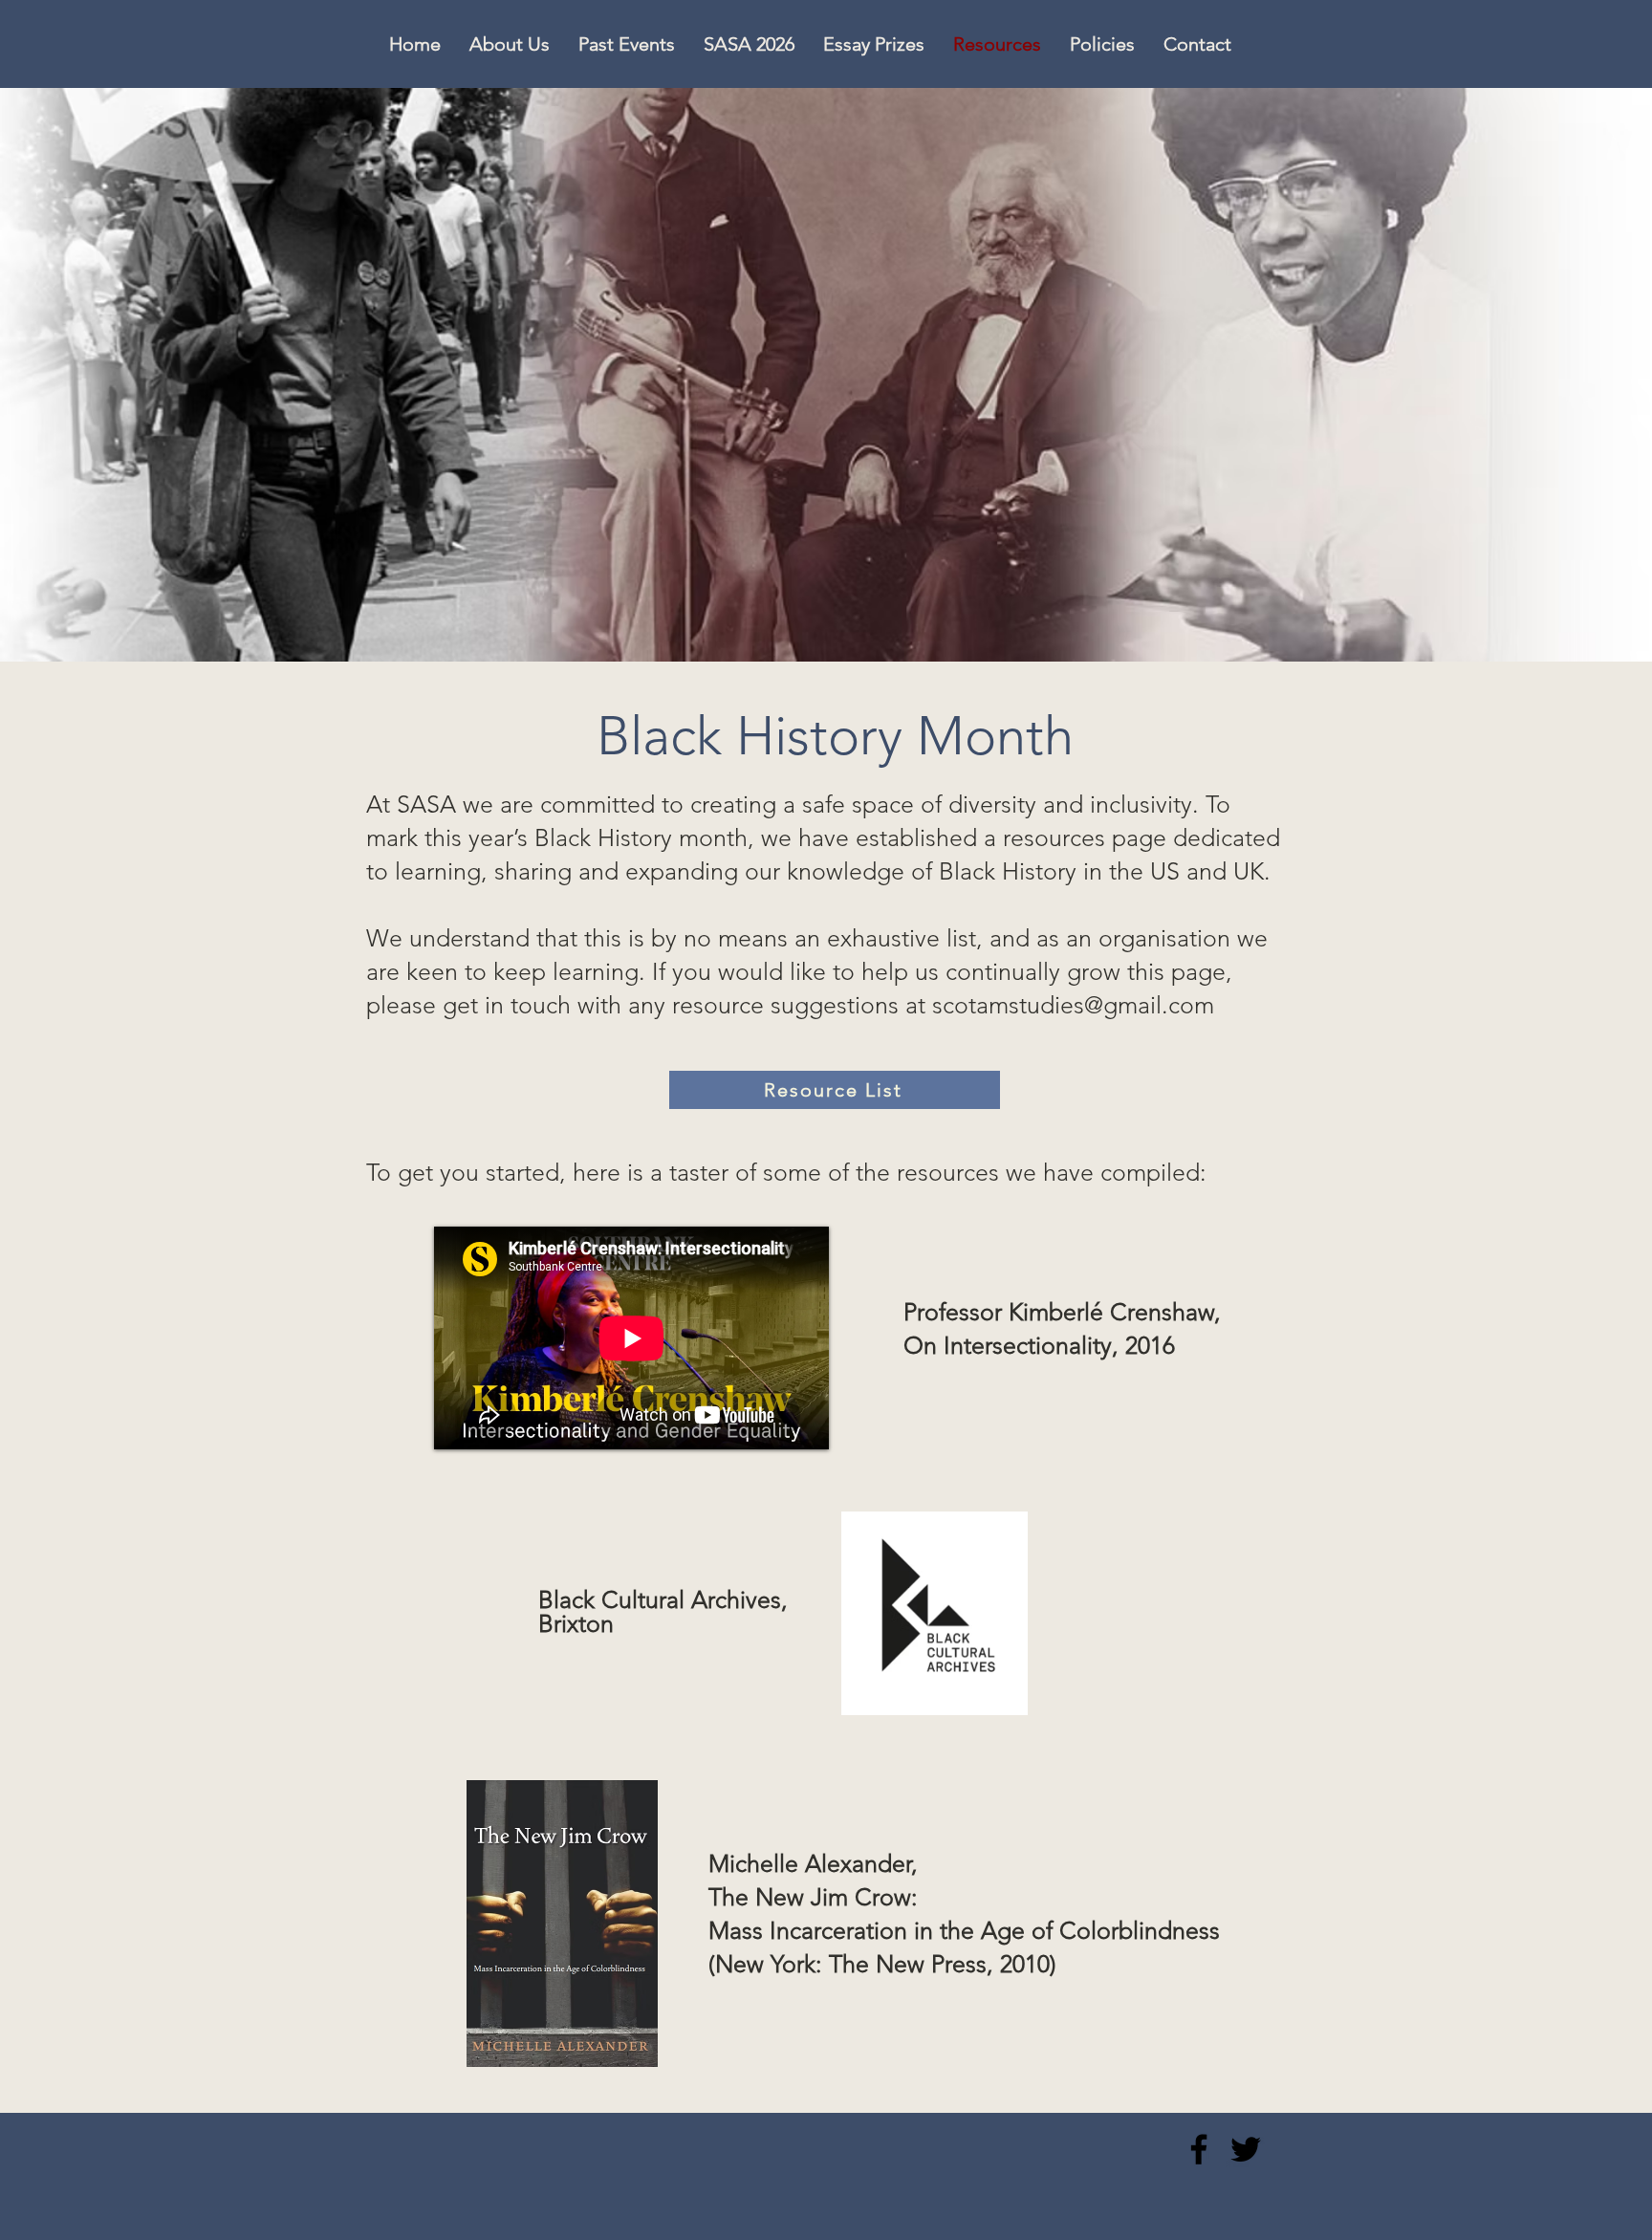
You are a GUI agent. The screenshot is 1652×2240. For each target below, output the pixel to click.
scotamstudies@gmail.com (1073, 1005)
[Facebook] (1199, 2149)
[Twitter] (1246, 2149)
